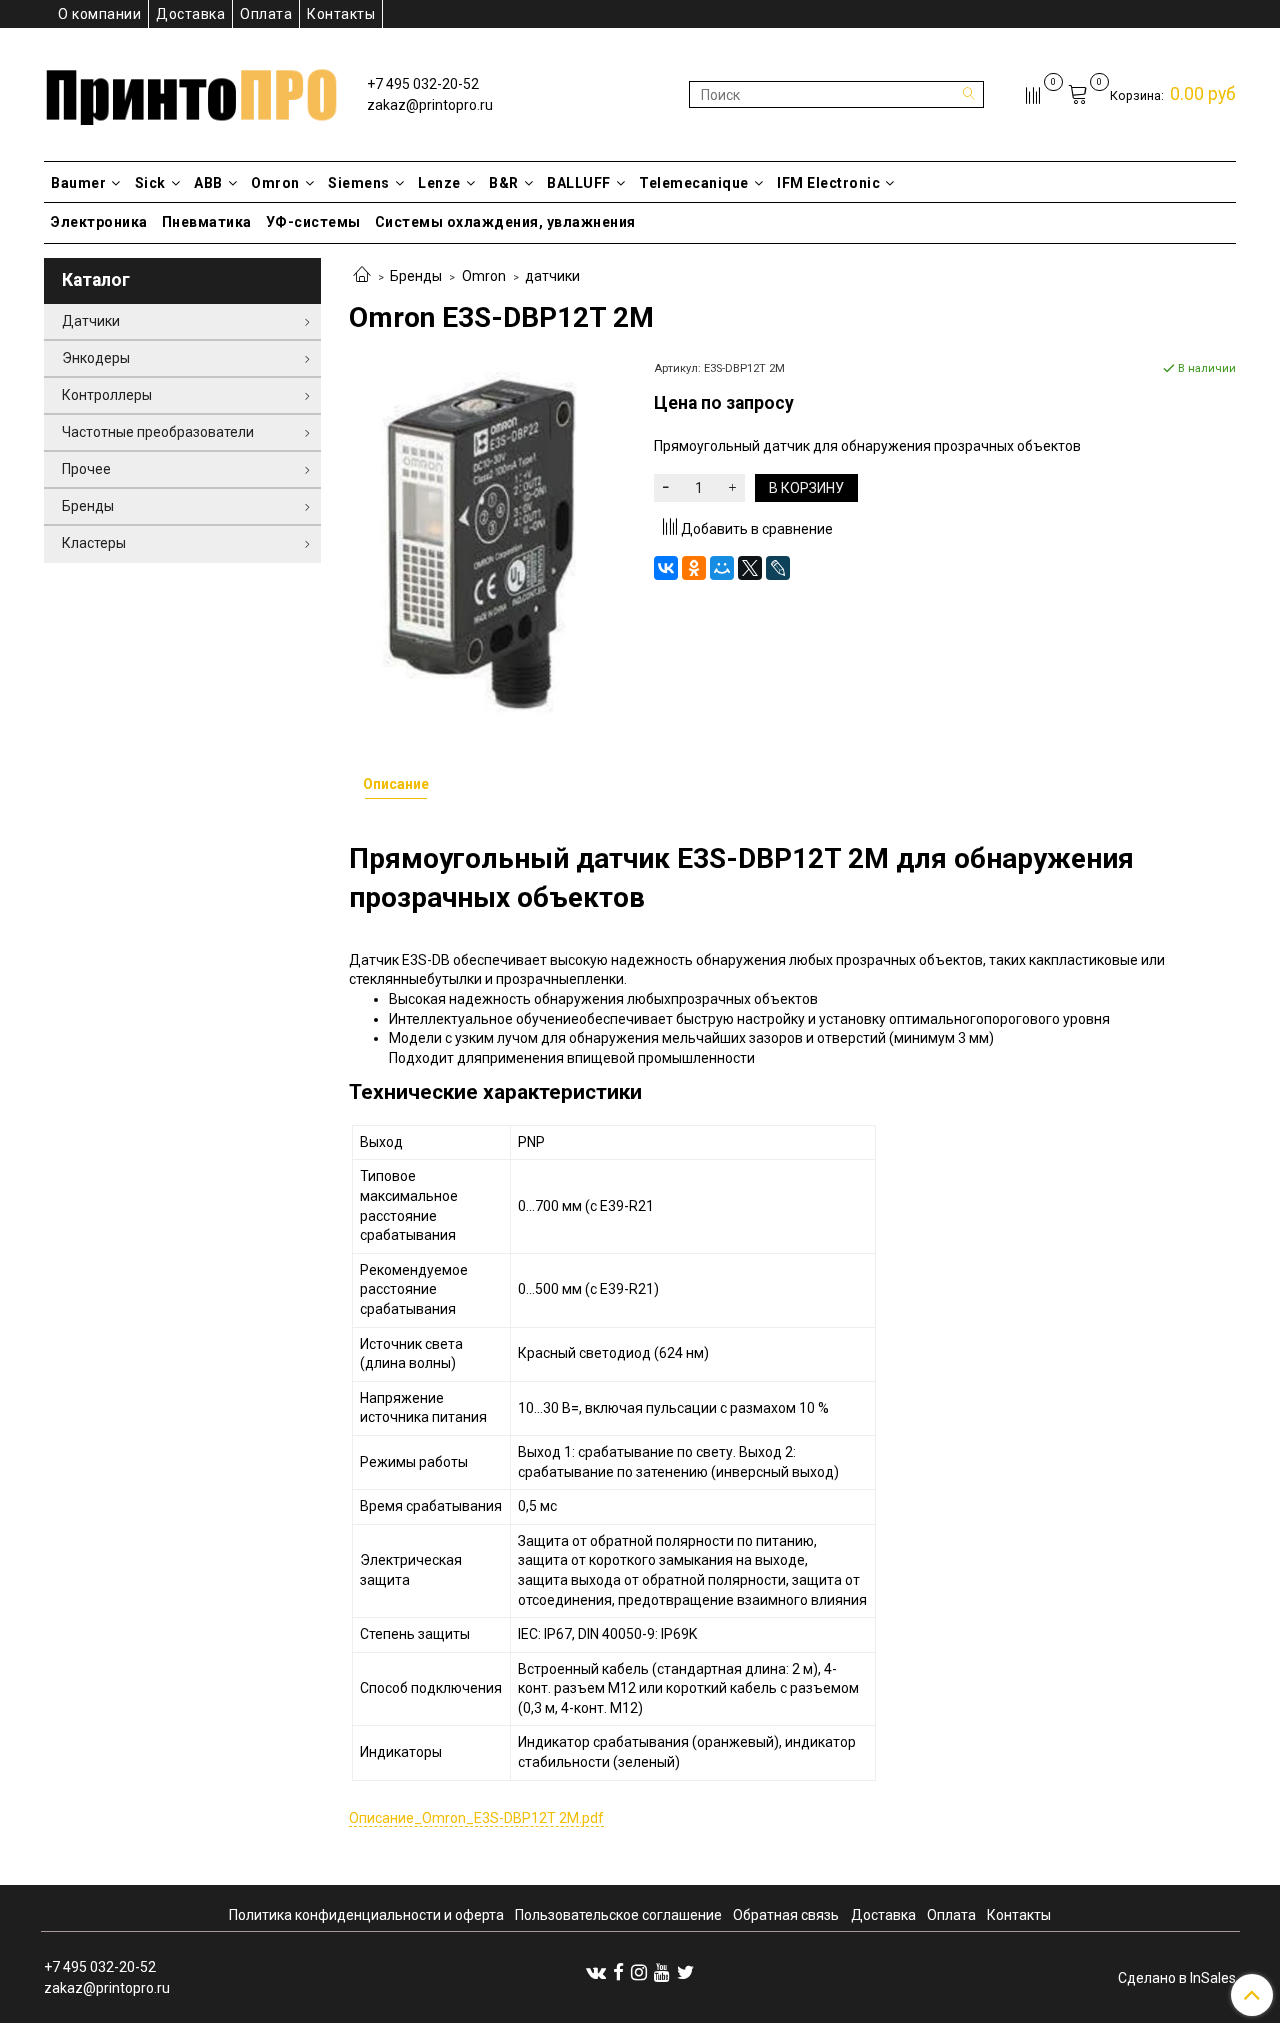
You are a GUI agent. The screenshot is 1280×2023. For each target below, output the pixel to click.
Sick (150, 183)
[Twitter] (685, 1972)
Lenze (439, 183)
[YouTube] (662, 1972)
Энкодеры (96, 358)
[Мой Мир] (722, 568)
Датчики (91, 321)
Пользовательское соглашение (618, 1915)
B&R (504, 183)
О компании (99, 14)
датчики (552, 276)
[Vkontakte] (596, 1972)
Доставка (190, 14)
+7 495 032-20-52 (423, 84)
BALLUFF (579, 183)
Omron (275, 183)
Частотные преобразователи (158, 432)
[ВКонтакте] (666, 568)
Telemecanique (694, 183)
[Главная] (362, 276)
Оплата (266, 14)
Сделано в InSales (1177, 1978)
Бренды (416, 276)
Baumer (78, 183)
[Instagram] (639, 1972)
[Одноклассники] (694, 568)
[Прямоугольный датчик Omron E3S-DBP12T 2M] (487, 543)
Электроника (99, 222)
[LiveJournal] (778, 568)
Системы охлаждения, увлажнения (505, 222)
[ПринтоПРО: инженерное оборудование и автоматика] (191, 90)
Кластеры (94, 543)
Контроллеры (107, 395)
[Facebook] (618, 1972)
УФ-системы (313, 222)
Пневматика (207, 222)
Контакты (341, 14)
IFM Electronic (828, 183)
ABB (208, 183)
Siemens (359, 183)
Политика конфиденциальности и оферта (366, 1915)
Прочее (86, 469)
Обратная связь (786, 1915)
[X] (750, 568)
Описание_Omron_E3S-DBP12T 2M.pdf (476, 1818)
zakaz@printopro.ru (430, 105)
